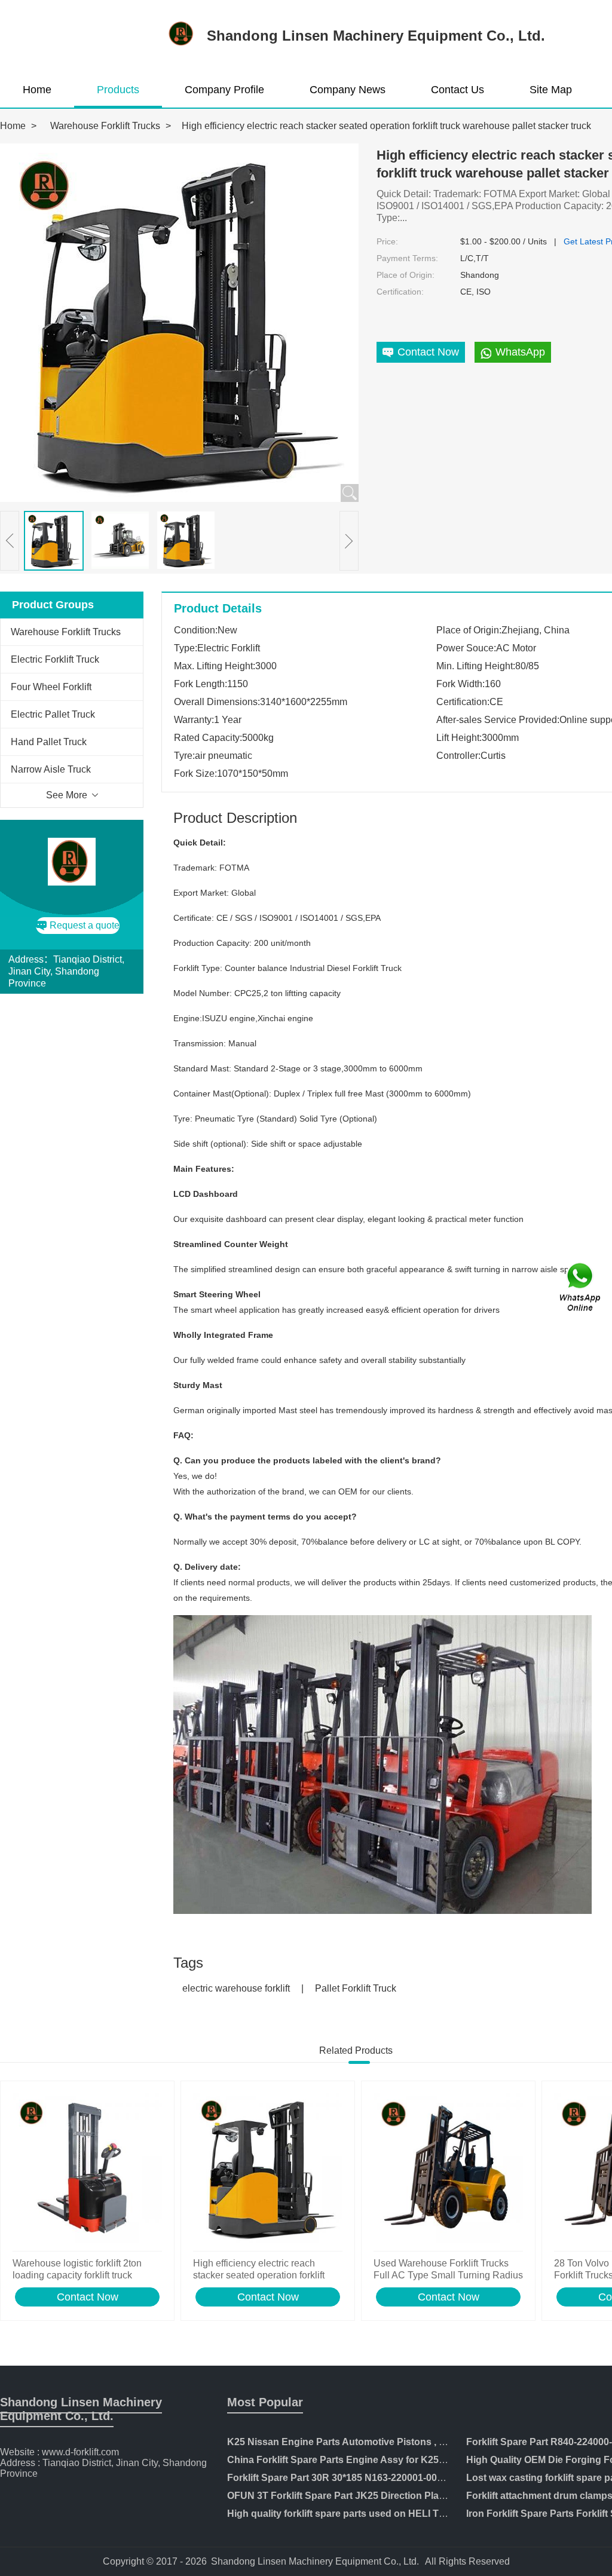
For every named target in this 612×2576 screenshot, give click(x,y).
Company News (348, 90)
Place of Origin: (406, 275)
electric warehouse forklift (236, 1988)
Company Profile (224, 90)
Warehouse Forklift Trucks (105, 126)
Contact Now (88, 2297)
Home (37, 90)
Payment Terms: (407, 258)
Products (118, 90)
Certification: (400, 292)
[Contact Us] (581, 1288)
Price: (387, 241)
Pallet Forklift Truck (356, 1988)
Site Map (551, 90)
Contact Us (458, 90)
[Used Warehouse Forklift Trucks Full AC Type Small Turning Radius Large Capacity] (448, 2169)
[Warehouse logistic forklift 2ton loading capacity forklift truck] (87, 2169)
